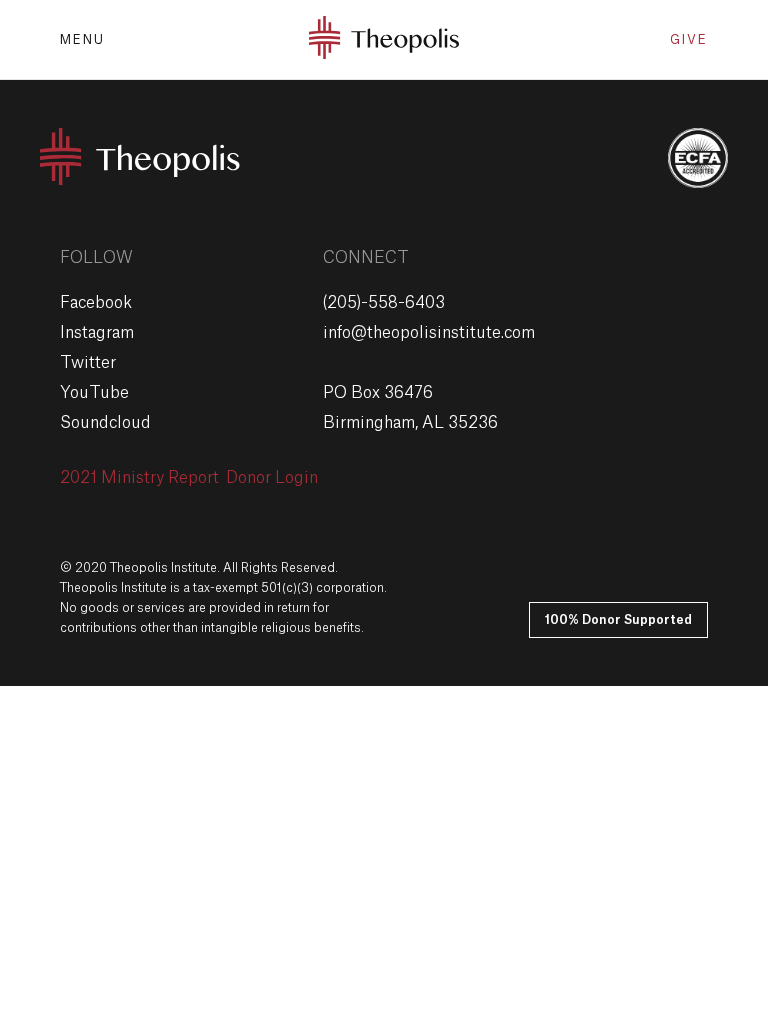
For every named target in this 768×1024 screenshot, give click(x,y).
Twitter (88, 363)
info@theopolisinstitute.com (429, 333)
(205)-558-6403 (384, 303)
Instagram (97, 333)
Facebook (96, 303)
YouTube (94, 393)
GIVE (689, 40)
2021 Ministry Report (139, 478)
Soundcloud (105, 423)
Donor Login (272, 478)
